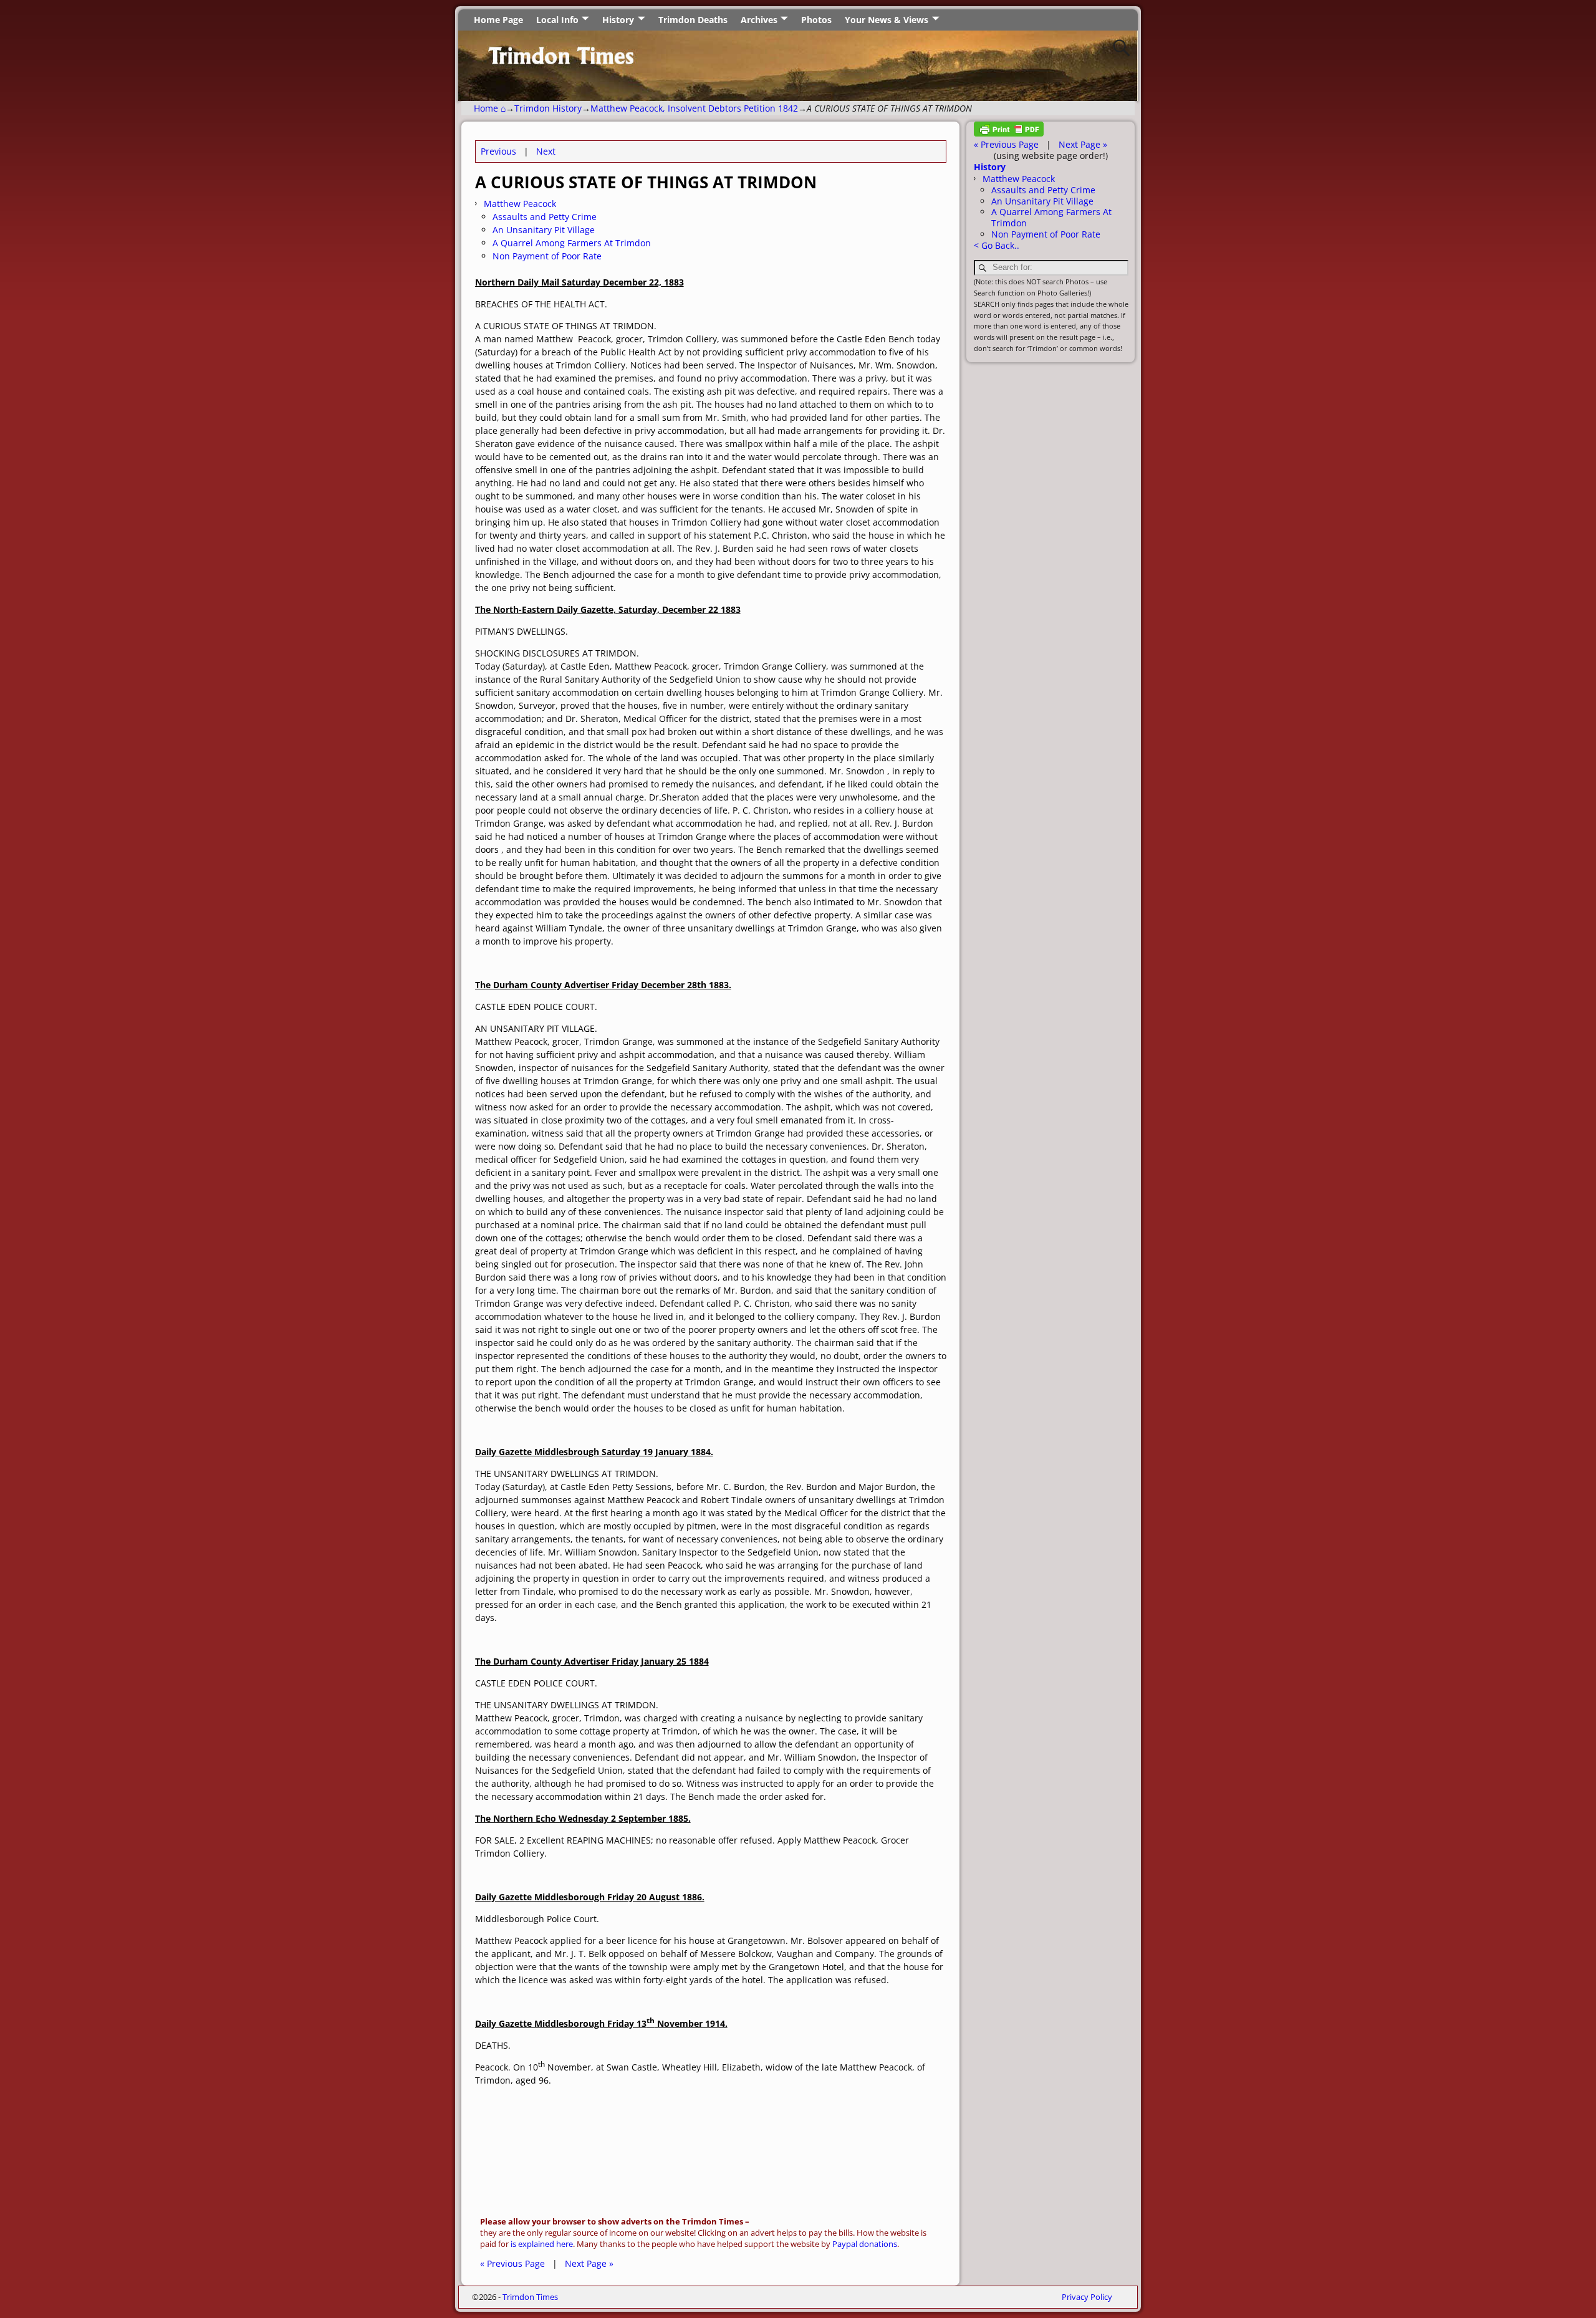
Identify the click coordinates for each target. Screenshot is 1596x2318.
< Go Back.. (997, 245)
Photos (816, 20)
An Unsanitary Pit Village (544, 230)
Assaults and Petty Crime (545, 217)
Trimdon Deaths (693, 20)
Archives (759, 20)
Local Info (557, 20)
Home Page (498, 20)
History (618, 20)
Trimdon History (548, 108)
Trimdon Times (530, 2297)
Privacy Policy (1087, 2297)
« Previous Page (512, 2263)
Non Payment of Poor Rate (547, 256)
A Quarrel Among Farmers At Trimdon (572, 243)
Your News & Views (887, 20)
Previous (498, 151)
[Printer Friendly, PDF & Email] (1009, 133)
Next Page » (589, 2263)
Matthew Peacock (520, 204)
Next (546, 151)
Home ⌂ (490, 108)
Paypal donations (865, 2244)
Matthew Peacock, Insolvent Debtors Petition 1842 (694, 108)
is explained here (542, 2244)
